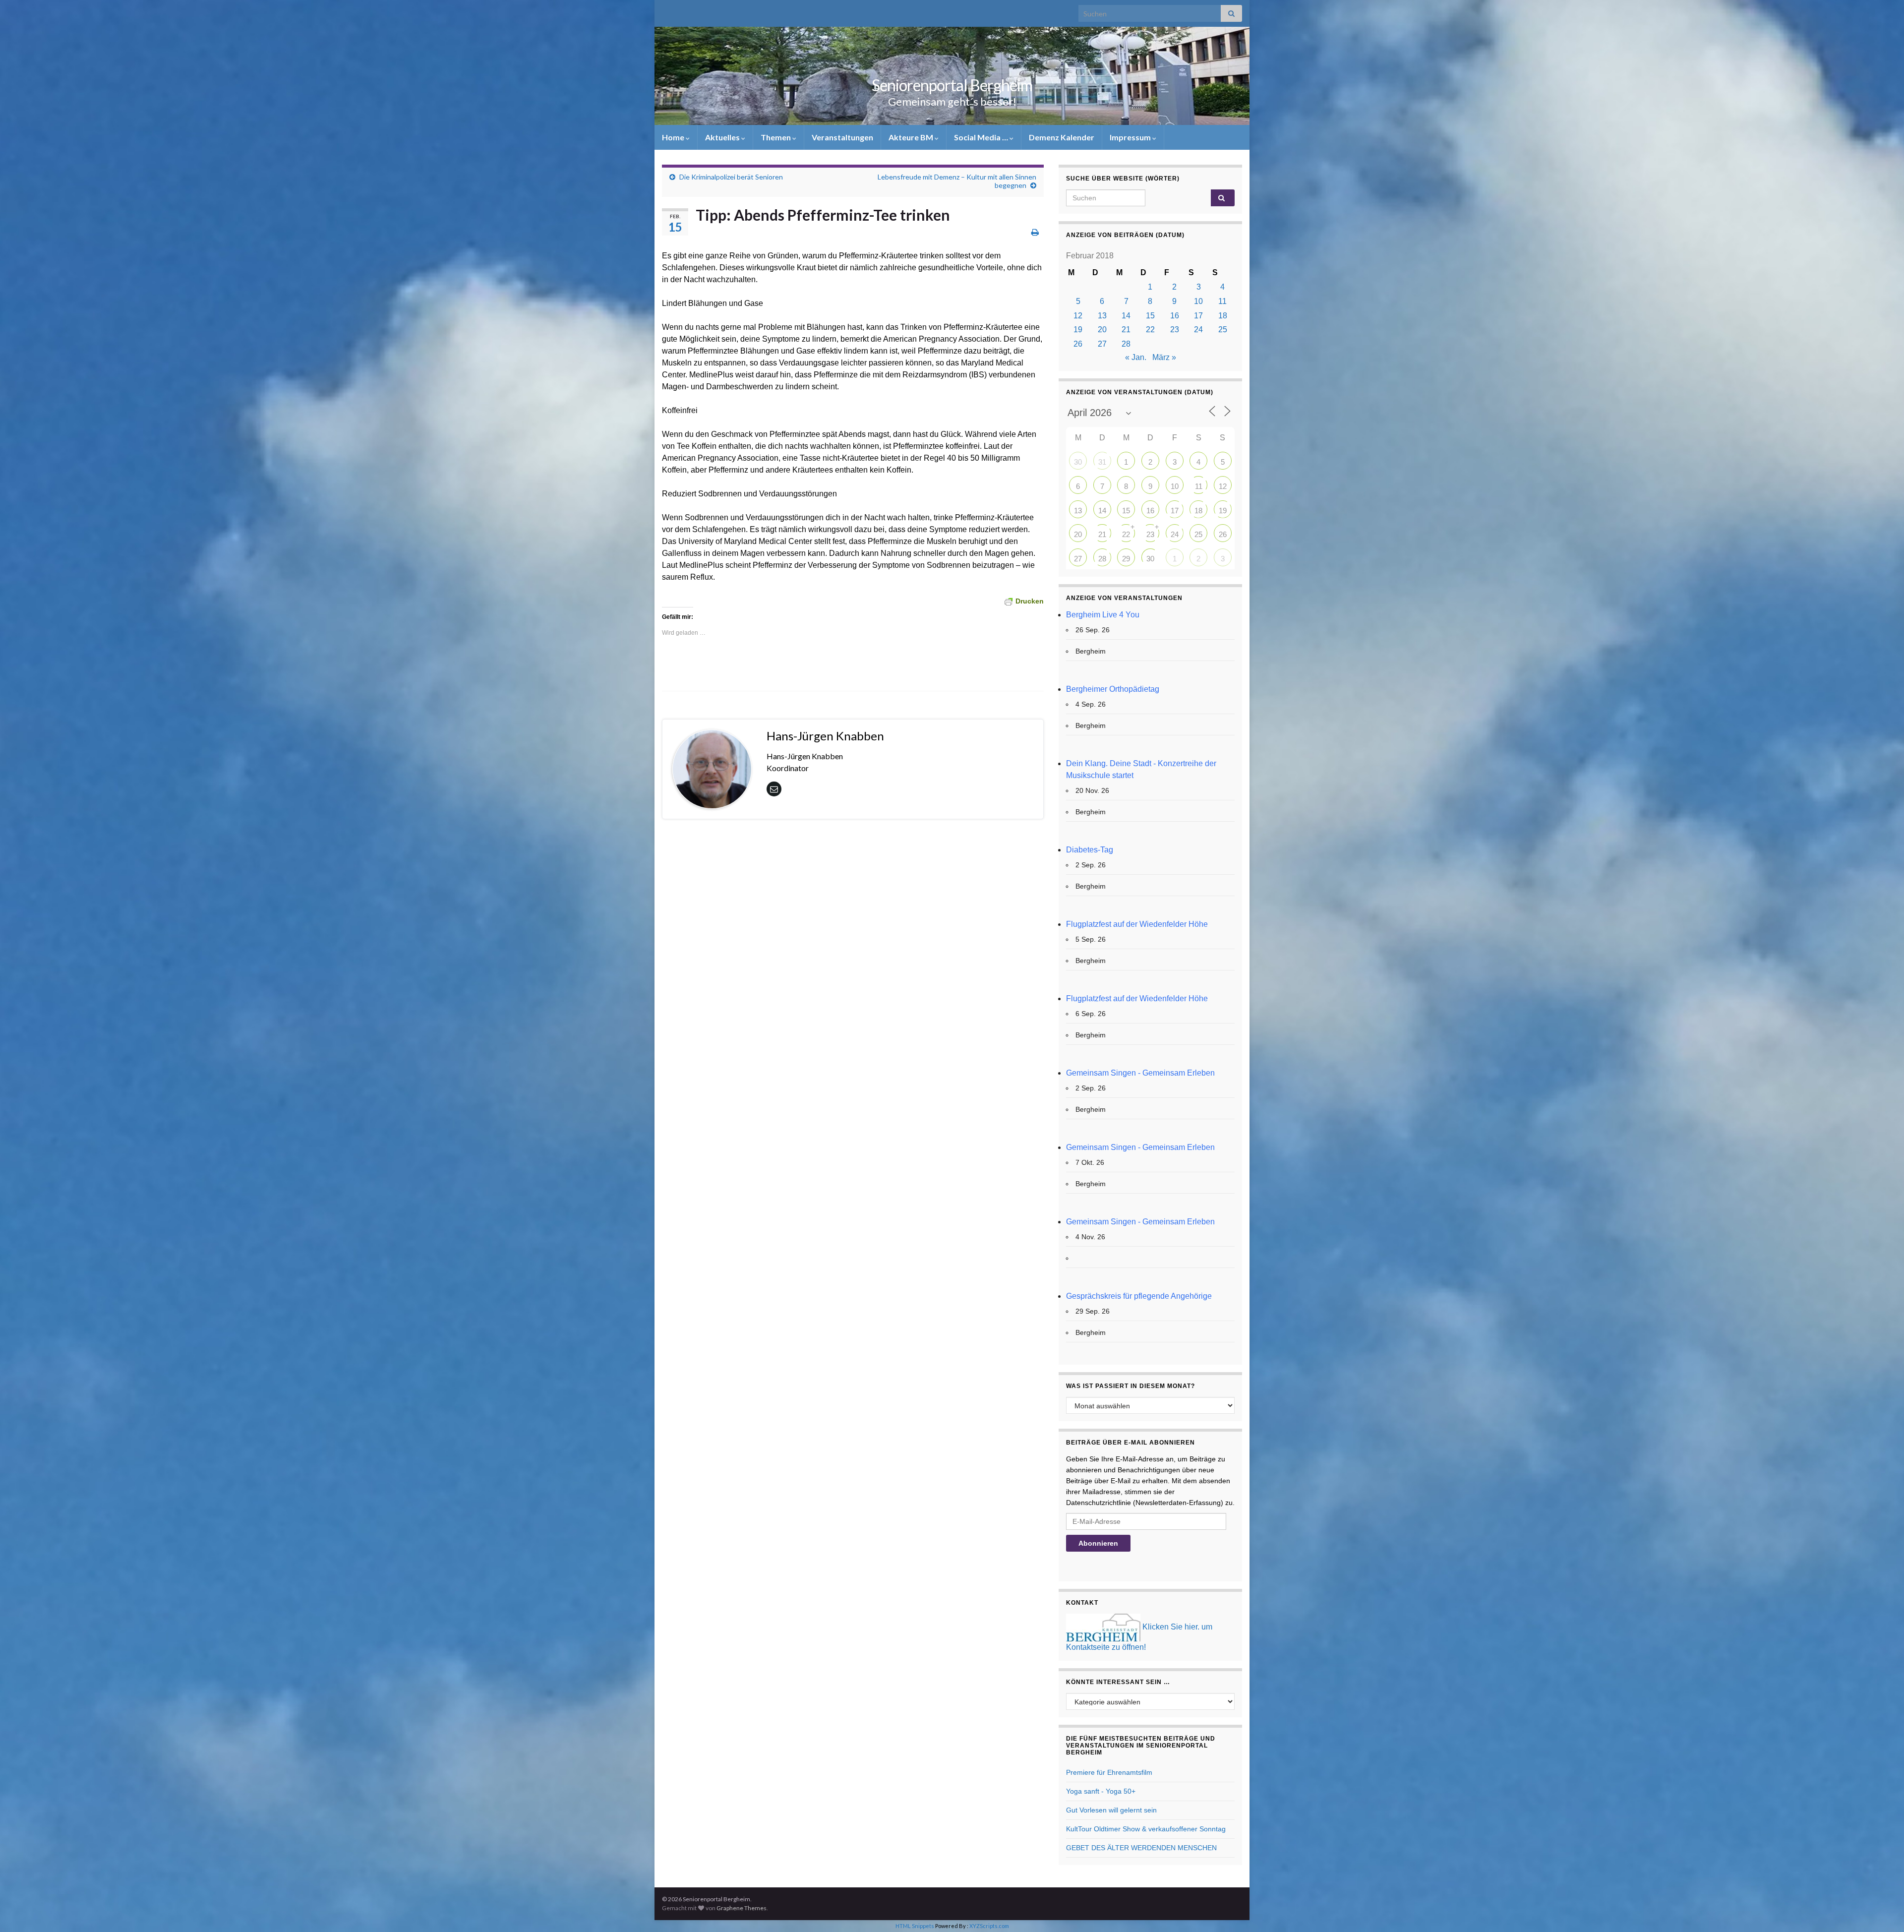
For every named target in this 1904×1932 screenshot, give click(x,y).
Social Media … (982, 137)
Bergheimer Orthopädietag (1113, 689)
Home (674, 137)
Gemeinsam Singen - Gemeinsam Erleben (1140, 1073)
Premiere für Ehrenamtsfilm (1109, 1772)
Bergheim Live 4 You (1103, 615)
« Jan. (1136, 357)
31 (1102, 462)
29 (1126, 559)
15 (1150, 316)
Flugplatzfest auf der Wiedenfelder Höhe (1137, 924)
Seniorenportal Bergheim (952, 85)
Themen (776, 137)
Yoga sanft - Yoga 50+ (1101, 1791)
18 (1223, 316)
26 (1078, 344)
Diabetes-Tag (1090, 850)
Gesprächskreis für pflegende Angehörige (1139, 1296)
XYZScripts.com (989, 1926)
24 (1198, 330)
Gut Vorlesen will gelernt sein (1111, 1810)
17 (1198, 316)
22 (1150, 330)
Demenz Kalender (1062, 137)
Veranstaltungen (842, 137)
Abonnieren (1098, 1543)
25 (1223, 330)
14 (1126, 316)
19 (1078, 330)
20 (1102, 330)
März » (1164, 357)
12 (1078, 316)
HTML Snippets (915, 1926)
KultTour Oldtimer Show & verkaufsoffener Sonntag (1146, 1829)
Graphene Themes (742, 1908)
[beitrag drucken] (1035, 232)
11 (1222, 301)
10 (1198, 301)
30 (1078, 462)
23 (1175, 330)
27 (1102, 344)
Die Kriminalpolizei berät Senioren (731, 177)
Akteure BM (912, 137)
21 (1126, 330)
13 (1102, 316)
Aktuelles (723, 137)
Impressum (1131, 137)
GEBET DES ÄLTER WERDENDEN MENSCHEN (1141, 1848)
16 (1175, 316)
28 (1126, 344)
